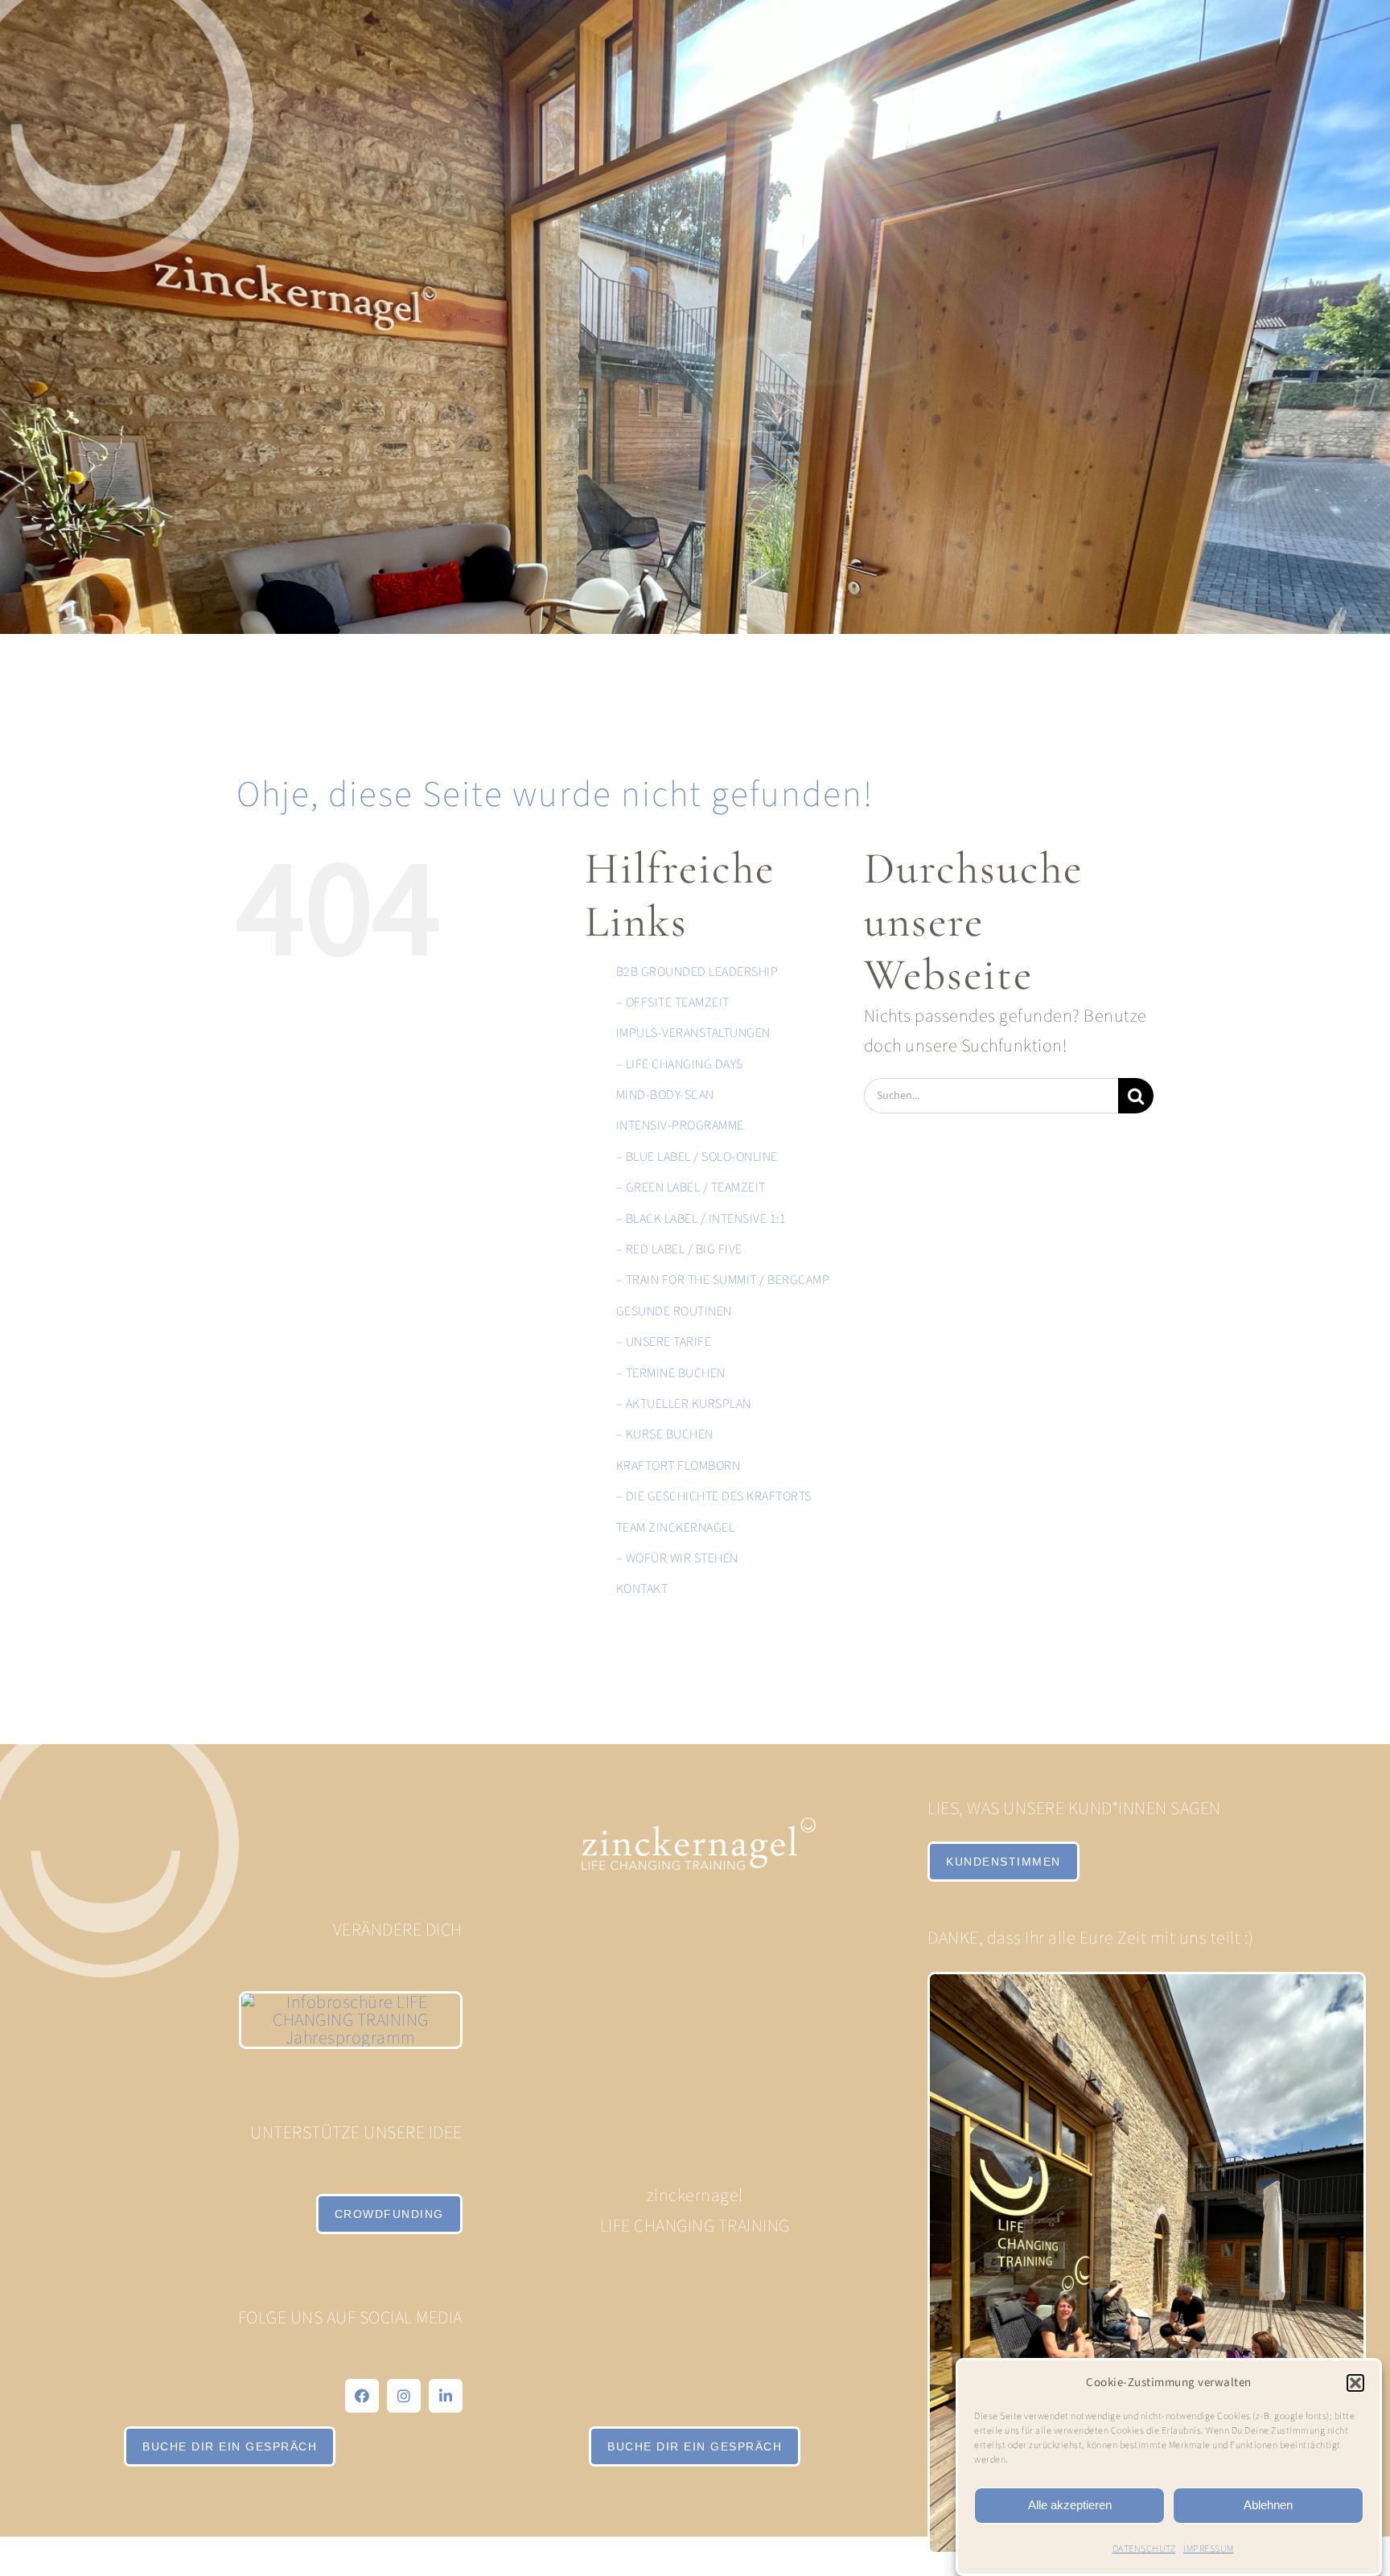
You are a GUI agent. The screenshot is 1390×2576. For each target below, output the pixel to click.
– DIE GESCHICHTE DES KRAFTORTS (714, 1496)
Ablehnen (1268, 2505)
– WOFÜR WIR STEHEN (677, 1558)
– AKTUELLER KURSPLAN (684, 1404)
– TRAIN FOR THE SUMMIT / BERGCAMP (723, 1280)
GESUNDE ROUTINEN (674, 1311)
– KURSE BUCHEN (665, 1434)
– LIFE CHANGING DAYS (680, 1064)
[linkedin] (446, 2396)
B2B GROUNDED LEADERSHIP (697, 972)
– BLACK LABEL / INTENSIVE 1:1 (701, 1219)
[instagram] (404, 2396)
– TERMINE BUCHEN (671, 1373)
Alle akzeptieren (1070, 2505)
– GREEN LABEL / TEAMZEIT (691, 1187)
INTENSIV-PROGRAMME (680, 1125)
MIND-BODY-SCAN (665, 1095)
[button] (1355, 2383)
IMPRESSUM (1209, 2549)
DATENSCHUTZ (1144, 2549)
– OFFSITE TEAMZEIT (673, 1002)
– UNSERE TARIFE (664, 1342)
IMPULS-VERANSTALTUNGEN (693, 1033)
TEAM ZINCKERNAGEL (676, 1528)
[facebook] (362, 2396)
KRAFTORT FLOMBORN (679, 1466)
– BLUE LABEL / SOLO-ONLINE (697, 1157)
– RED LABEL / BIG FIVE (679, 1249)
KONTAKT (642, 1589)
